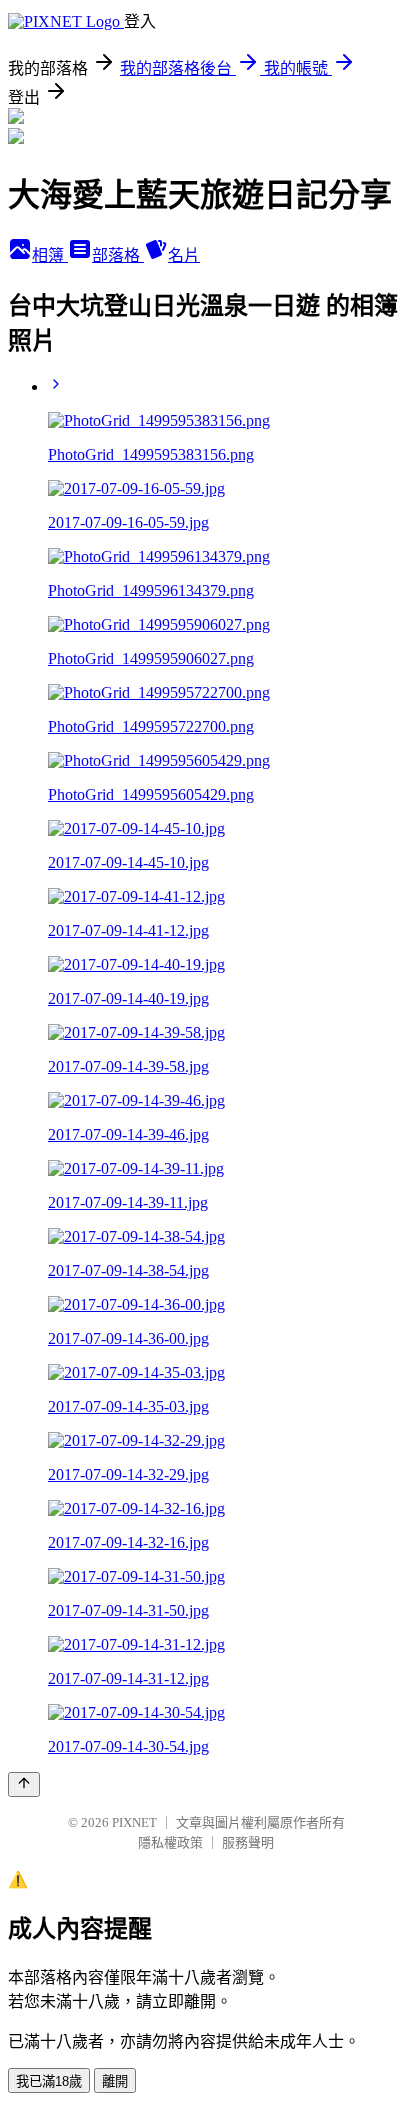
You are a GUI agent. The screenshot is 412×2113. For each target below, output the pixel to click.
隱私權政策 (170, 1842)
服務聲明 (248, 1842)
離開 (115, 2081)
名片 (184, 255)
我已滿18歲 (49, 2081)
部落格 (118, 255)
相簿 (50, 255)
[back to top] (24, 1784)
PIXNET (134, 1822)
